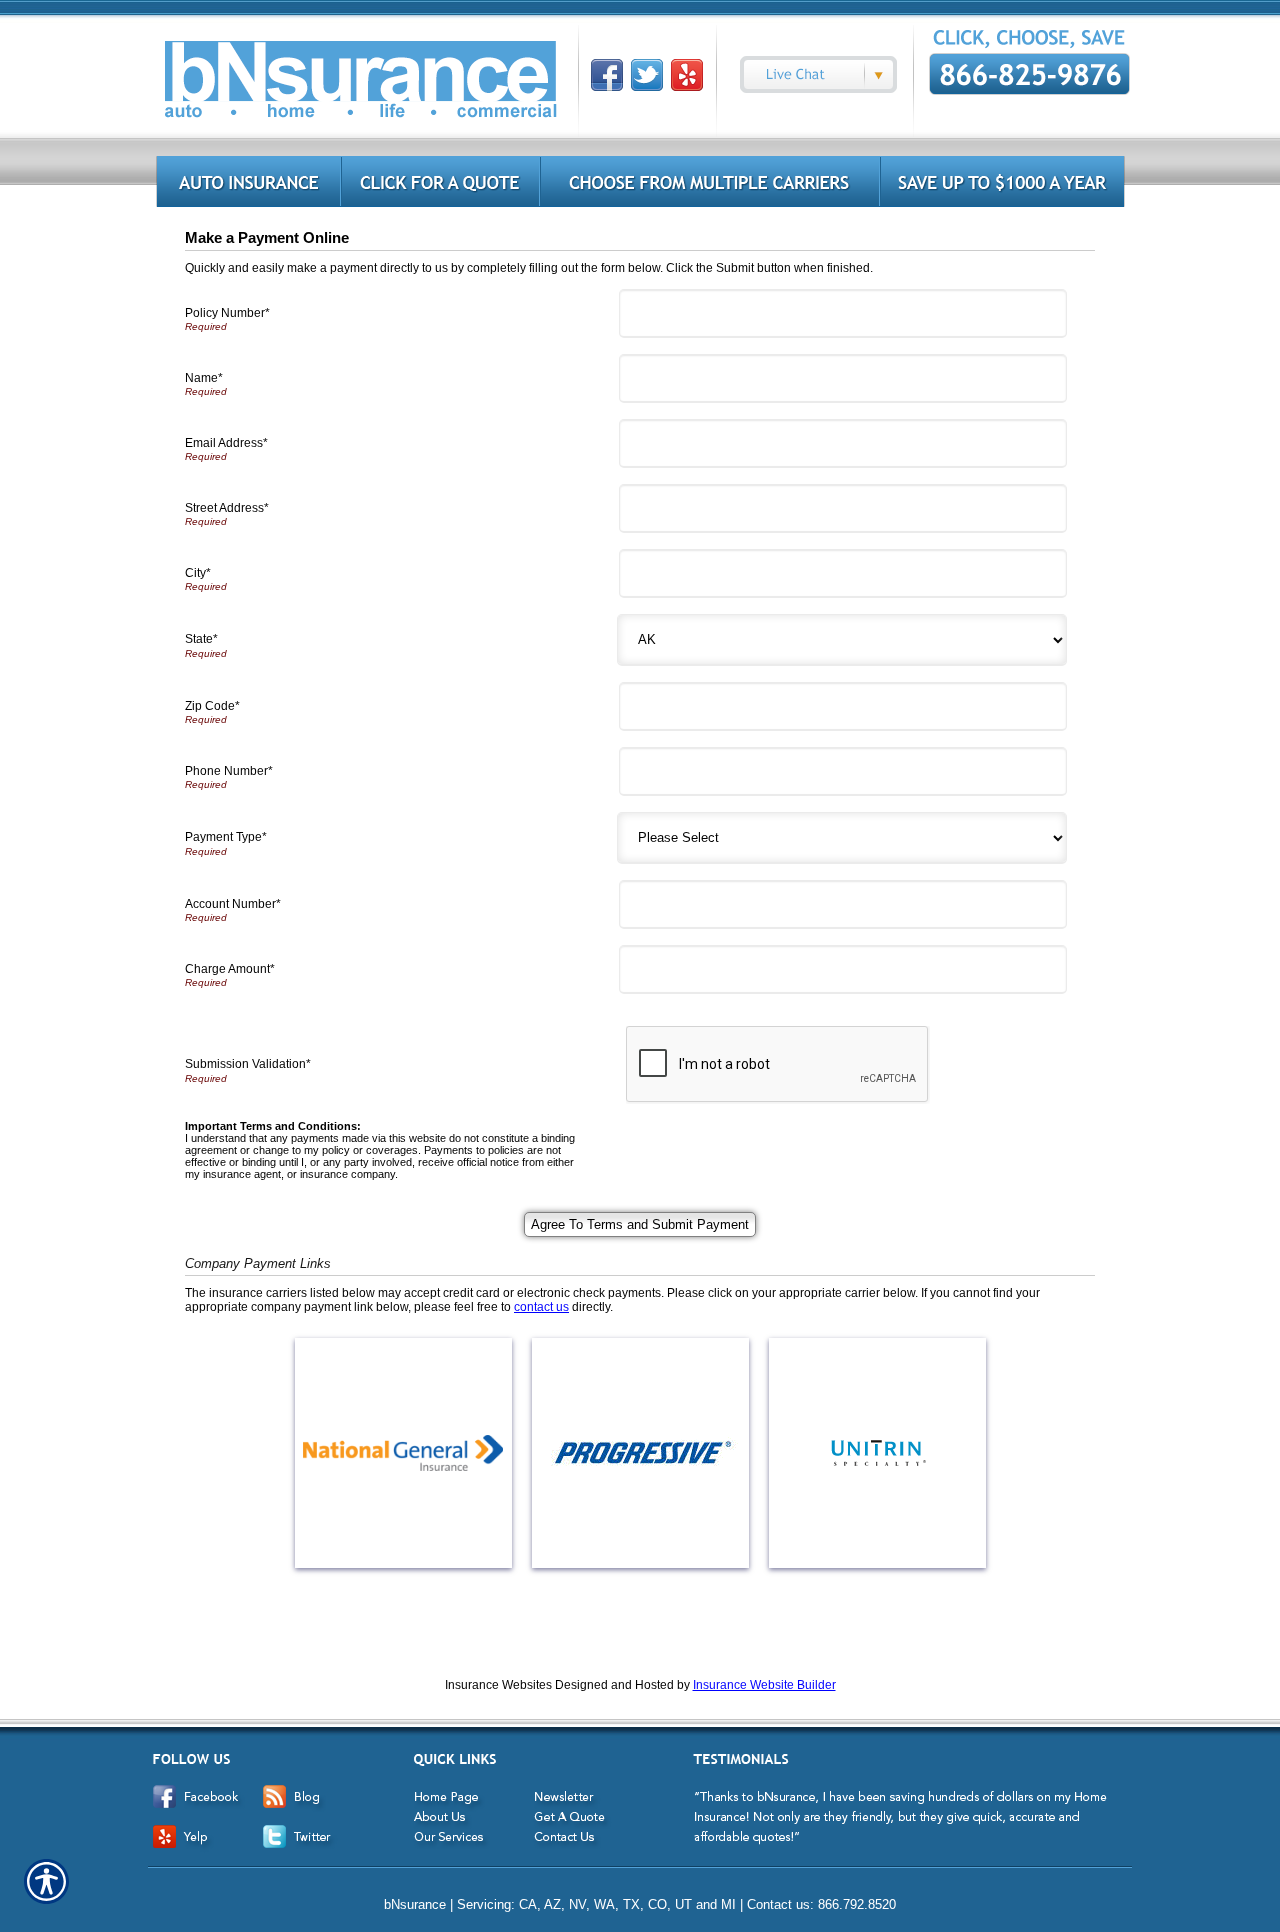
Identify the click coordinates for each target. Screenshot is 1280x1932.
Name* (204, 378)
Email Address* (226, 443)
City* (198, 573)
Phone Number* (229, 771)
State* (201, 639)
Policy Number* (227, 313)
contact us (541, 1307)
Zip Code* (212, 706)
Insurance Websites (498, 1685)
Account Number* (233, 904)
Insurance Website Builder (764, 1685)
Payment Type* (226, 837)
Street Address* (227, 508)
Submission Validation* (248, 1064)
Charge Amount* (230, 969)
